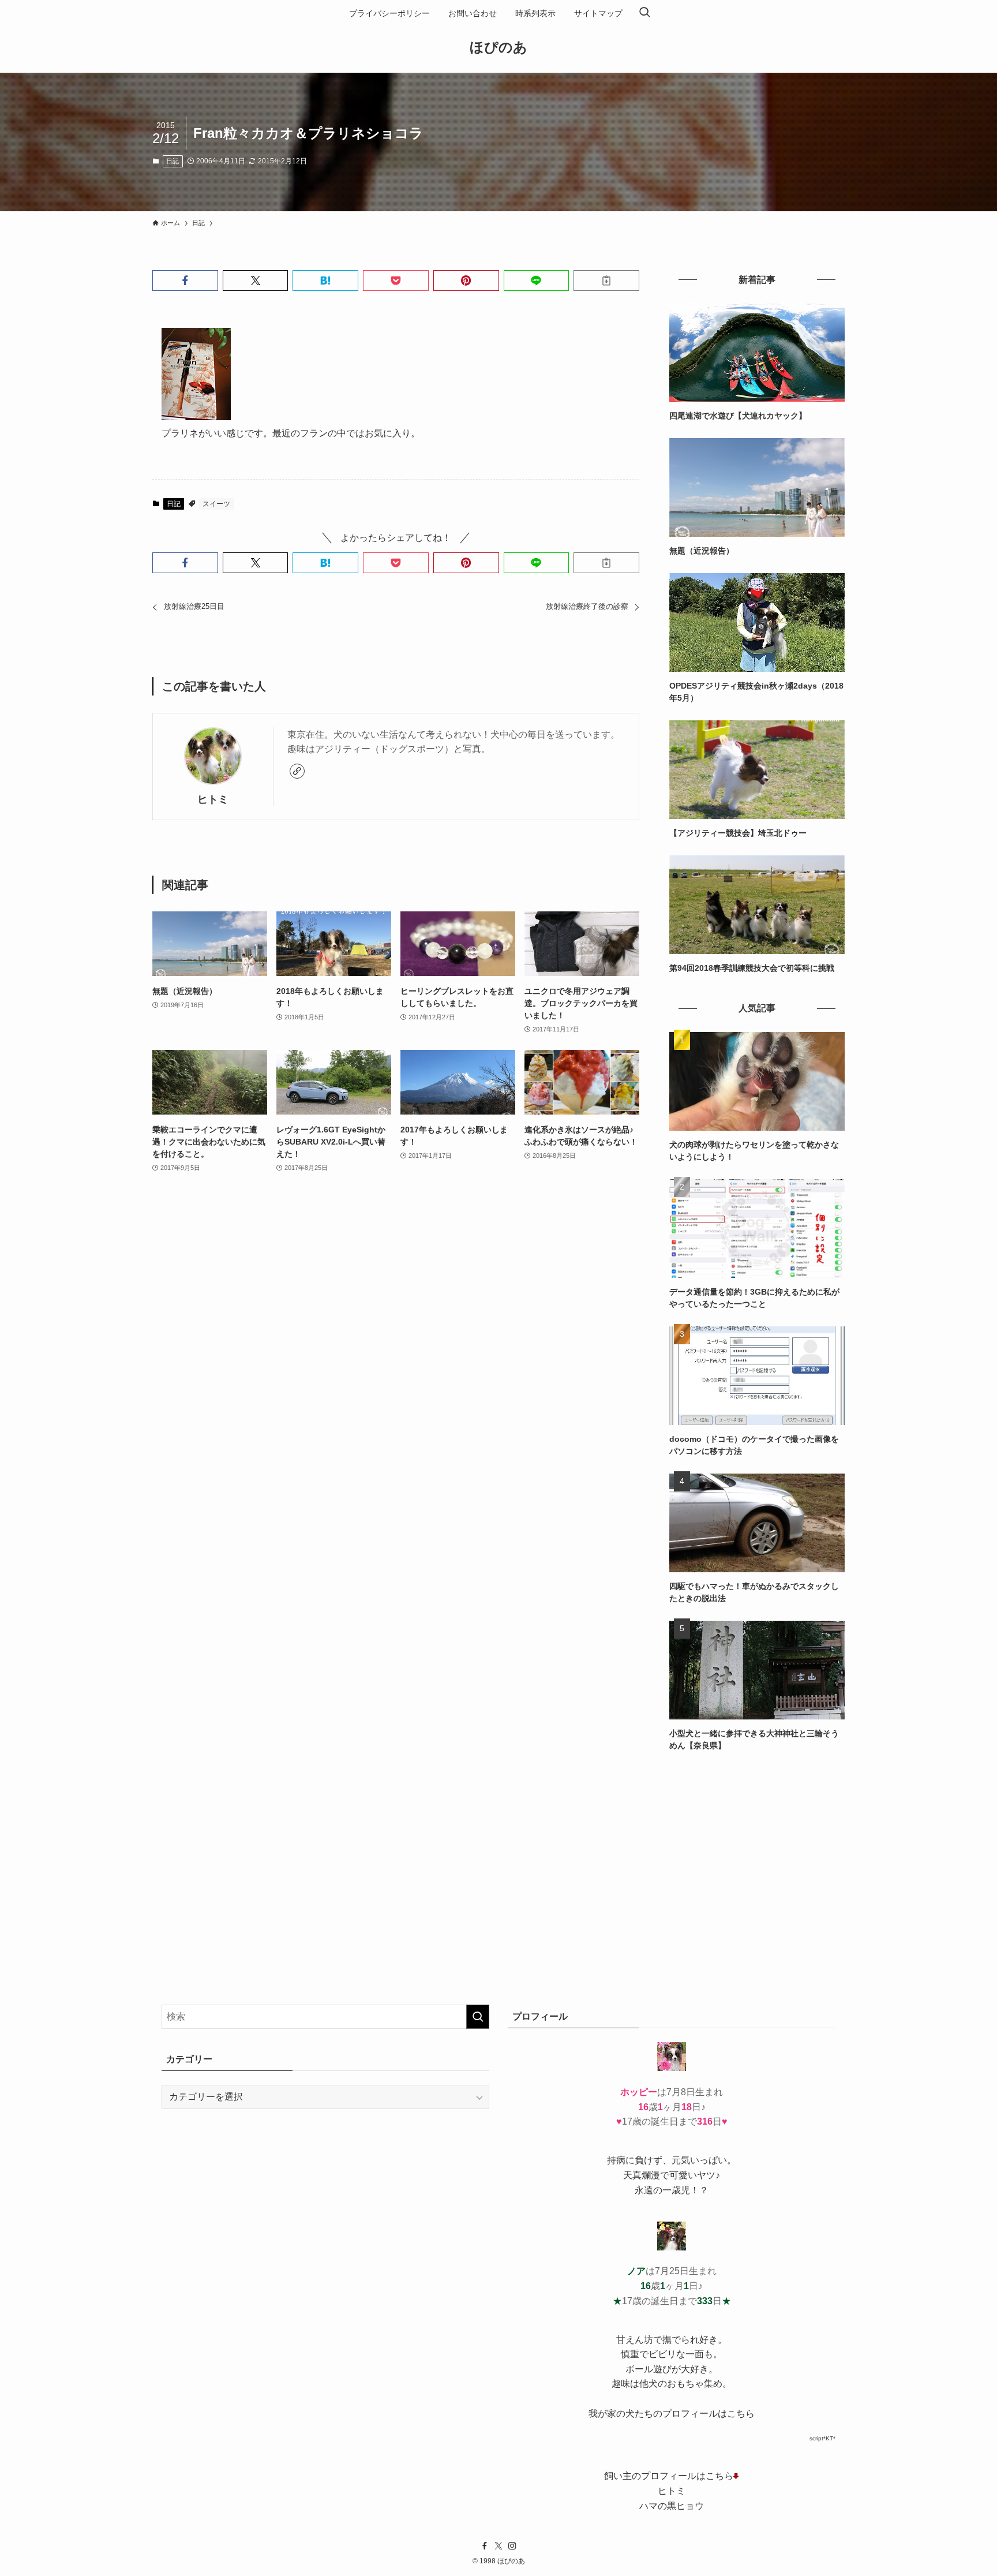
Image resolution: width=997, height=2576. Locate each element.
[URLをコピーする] (606, 281)
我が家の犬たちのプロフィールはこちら (672, 2414)
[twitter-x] (498, 2546)
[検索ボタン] (644, 13)
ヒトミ (213, 799)
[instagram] (512, 2546)
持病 (616, 2160)
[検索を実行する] (478, 2017)
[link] (297, 771)
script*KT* (822, 2438)
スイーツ (216, 504)
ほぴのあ (498, 47)
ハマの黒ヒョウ (672, 2506)
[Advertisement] (757, 1849)
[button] (185, 281)
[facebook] (485, 2546)
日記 (173, 161)
